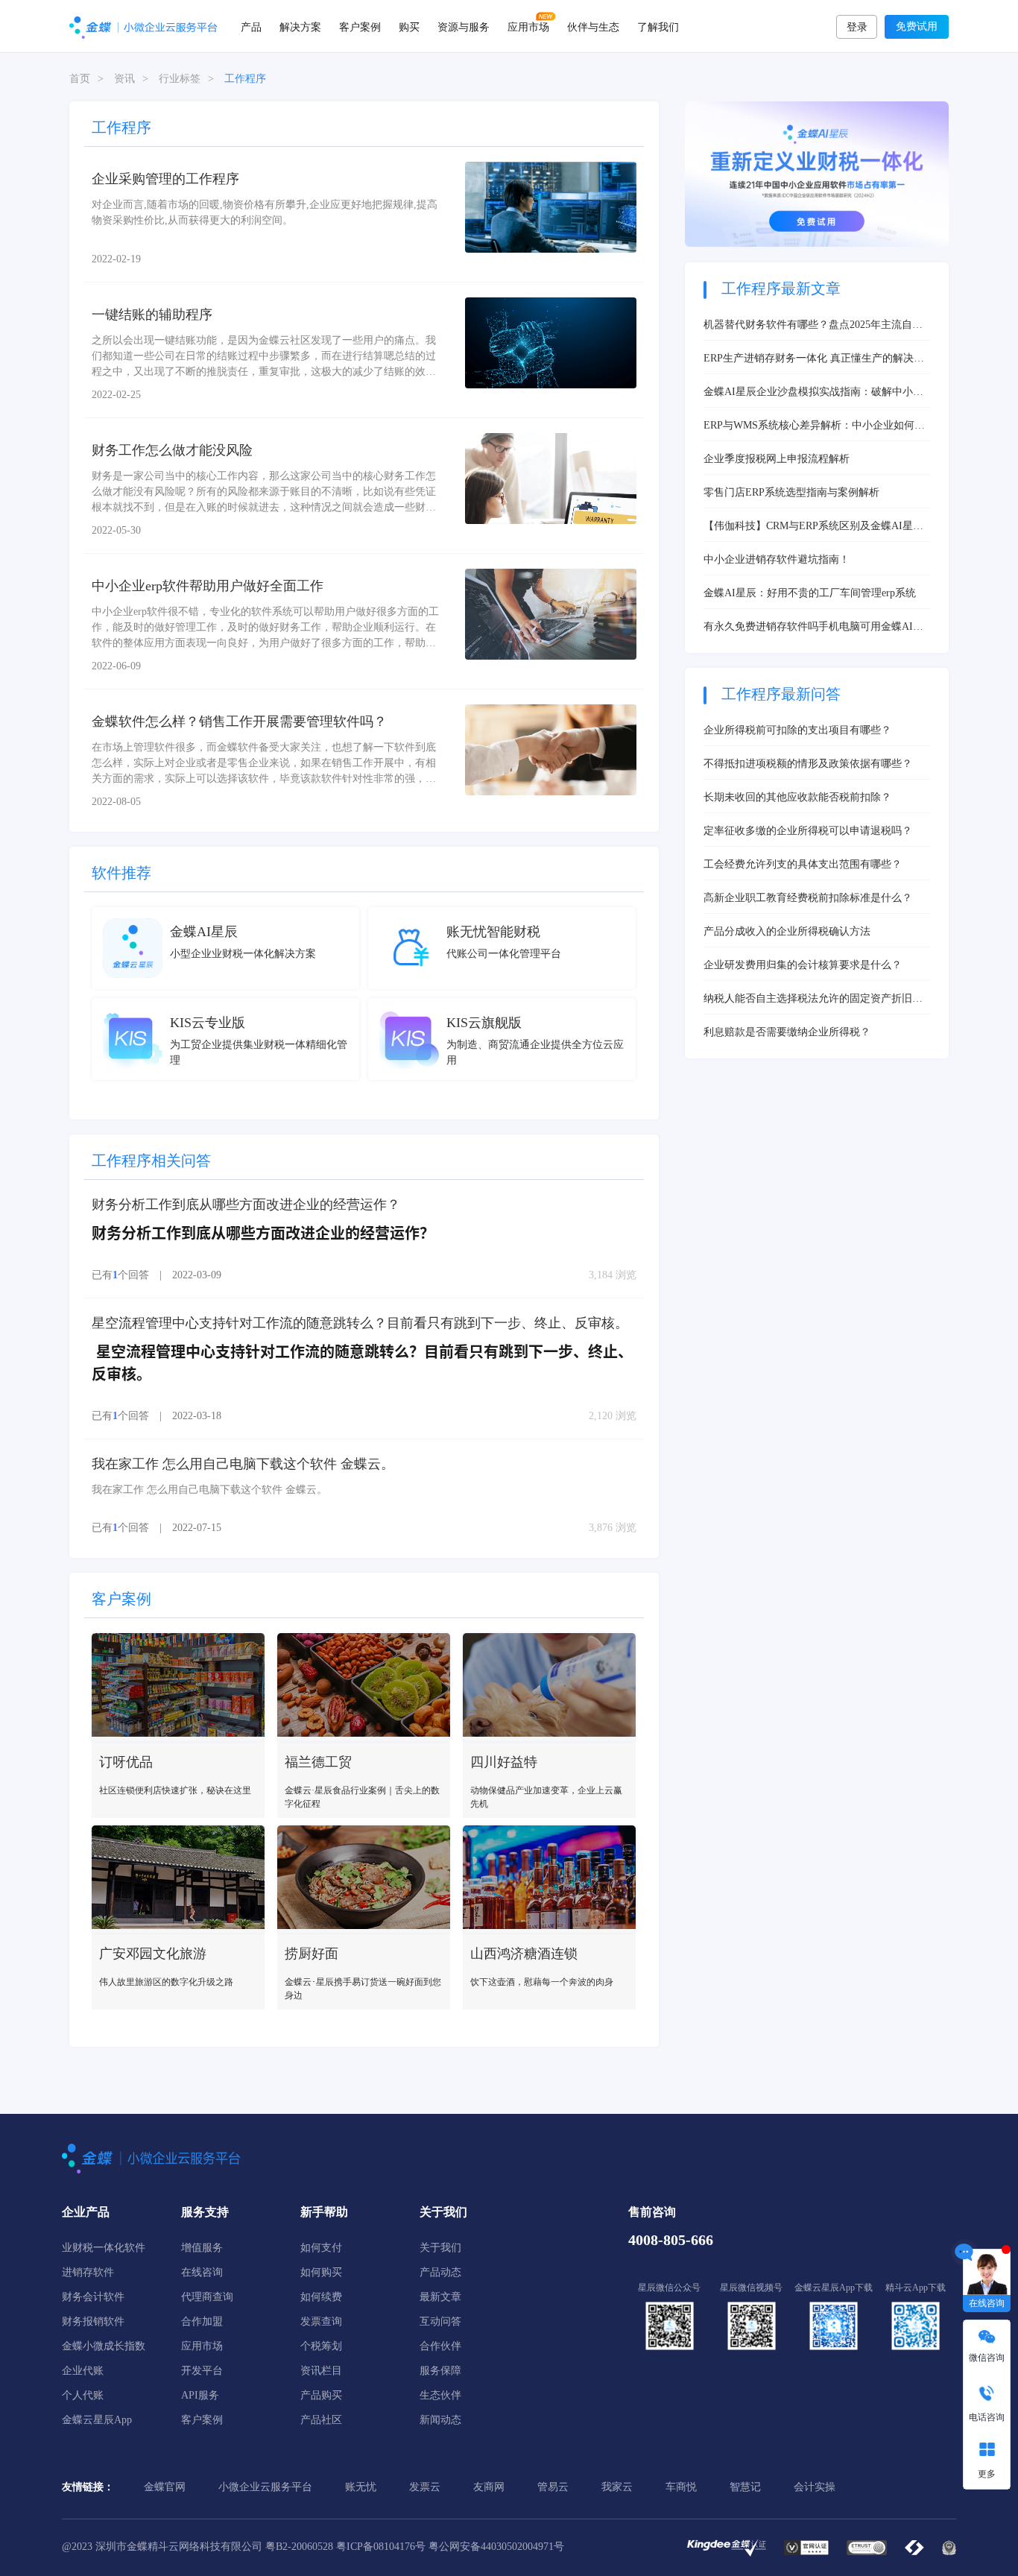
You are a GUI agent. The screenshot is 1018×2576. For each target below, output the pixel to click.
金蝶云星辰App (97, 2420)
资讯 (124, 79)
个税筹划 (321, 2346)
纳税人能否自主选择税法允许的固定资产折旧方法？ (813, 1000)
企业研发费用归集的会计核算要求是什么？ (803, 965)
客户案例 (360, 26)
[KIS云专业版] (133, 1039)
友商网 (489, 2487)
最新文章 (440, 2297)
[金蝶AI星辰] (133, 947)
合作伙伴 (440, 2346)
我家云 (617, 2487)
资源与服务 (464, 26)
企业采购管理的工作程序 (165, 179)
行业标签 (180, 79)
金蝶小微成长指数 (104, 2346)
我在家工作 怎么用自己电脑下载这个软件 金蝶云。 (243, 1464)
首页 (80, 79)
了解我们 (658, 26)
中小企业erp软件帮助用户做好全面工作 (208, 586)
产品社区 (321, 2420)
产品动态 (440, 2272)
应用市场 (528, 26)
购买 (409, 26)
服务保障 (440, 2371)
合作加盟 (202, 2321)
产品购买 (321, 2395)
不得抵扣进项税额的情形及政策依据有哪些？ (808, 764)
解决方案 (300, 26)
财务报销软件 (93, 2321)
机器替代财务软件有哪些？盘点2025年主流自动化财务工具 (813, 326)
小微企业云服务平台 (265, 2487)
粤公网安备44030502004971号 (496, 2547)
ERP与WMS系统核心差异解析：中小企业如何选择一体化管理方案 (814, 426)
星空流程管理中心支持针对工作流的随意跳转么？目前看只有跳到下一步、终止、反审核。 (360, 1323)
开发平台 (202, 2371)
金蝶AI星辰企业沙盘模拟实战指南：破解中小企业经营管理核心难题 (813, 393)
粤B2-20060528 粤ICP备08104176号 (345, 2547)
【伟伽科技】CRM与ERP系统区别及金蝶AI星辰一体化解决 (813, 527)
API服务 (200, 2395)
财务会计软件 (93, 2297)
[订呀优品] (178, 1687)
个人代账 (83, 2395)
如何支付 (321, 2248)
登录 (857, 27)
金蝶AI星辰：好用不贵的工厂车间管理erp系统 (810, 593)
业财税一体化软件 (104, 2248)
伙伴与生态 (593, 26)
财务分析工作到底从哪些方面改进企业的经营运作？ (246, 1205)
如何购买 (321, 2272)
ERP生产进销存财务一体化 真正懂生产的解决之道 (814, 359)
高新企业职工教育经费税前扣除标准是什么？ (808, 898)
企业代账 (83, 2371)
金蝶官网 (165, 2487)
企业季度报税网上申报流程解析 (777, 459)
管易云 (553, 2487)
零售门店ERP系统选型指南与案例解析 (791, 492)
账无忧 (361, 2487)
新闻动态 (440, 2420)
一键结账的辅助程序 (152, 315)
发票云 (425, 2487)
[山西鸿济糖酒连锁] (549, 1879)
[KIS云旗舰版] (409, 1039)
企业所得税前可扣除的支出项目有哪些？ (797, 730)
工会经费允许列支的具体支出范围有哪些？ (803, 864)
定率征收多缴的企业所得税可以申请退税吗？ (808, 831)
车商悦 (681, 2487)
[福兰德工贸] (364, 1687)
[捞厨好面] (364, 1879)
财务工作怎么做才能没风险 (172, 450)
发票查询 (321, 2321)
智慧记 (745, 2487)
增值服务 (202, 2248)
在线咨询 (202, 2272)
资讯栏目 (321, 2371)
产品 (251, 26)
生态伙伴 (440, 2395)
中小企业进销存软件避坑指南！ (777, 559)
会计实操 (815, 2487)
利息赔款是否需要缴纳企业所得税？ (787, 1032)
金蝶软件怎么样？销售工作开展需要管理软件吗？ (239, 722)
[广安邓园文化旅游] (178, 1879)
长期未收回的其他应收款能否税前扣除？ (797, 797)
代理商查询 (207, 2297)
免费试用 (917, 26)
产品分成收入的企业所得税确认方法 (787, 931)
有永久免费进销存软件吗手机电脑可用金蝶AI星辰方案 (813, 628)
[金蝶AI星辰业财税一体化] (817, 173)
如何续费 (321, 2297)
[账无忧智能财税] (409, 947)
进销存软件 (88, 2272)
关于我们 (440, 2248)
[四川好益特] (549, 1687)
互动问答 (440, 2321)
